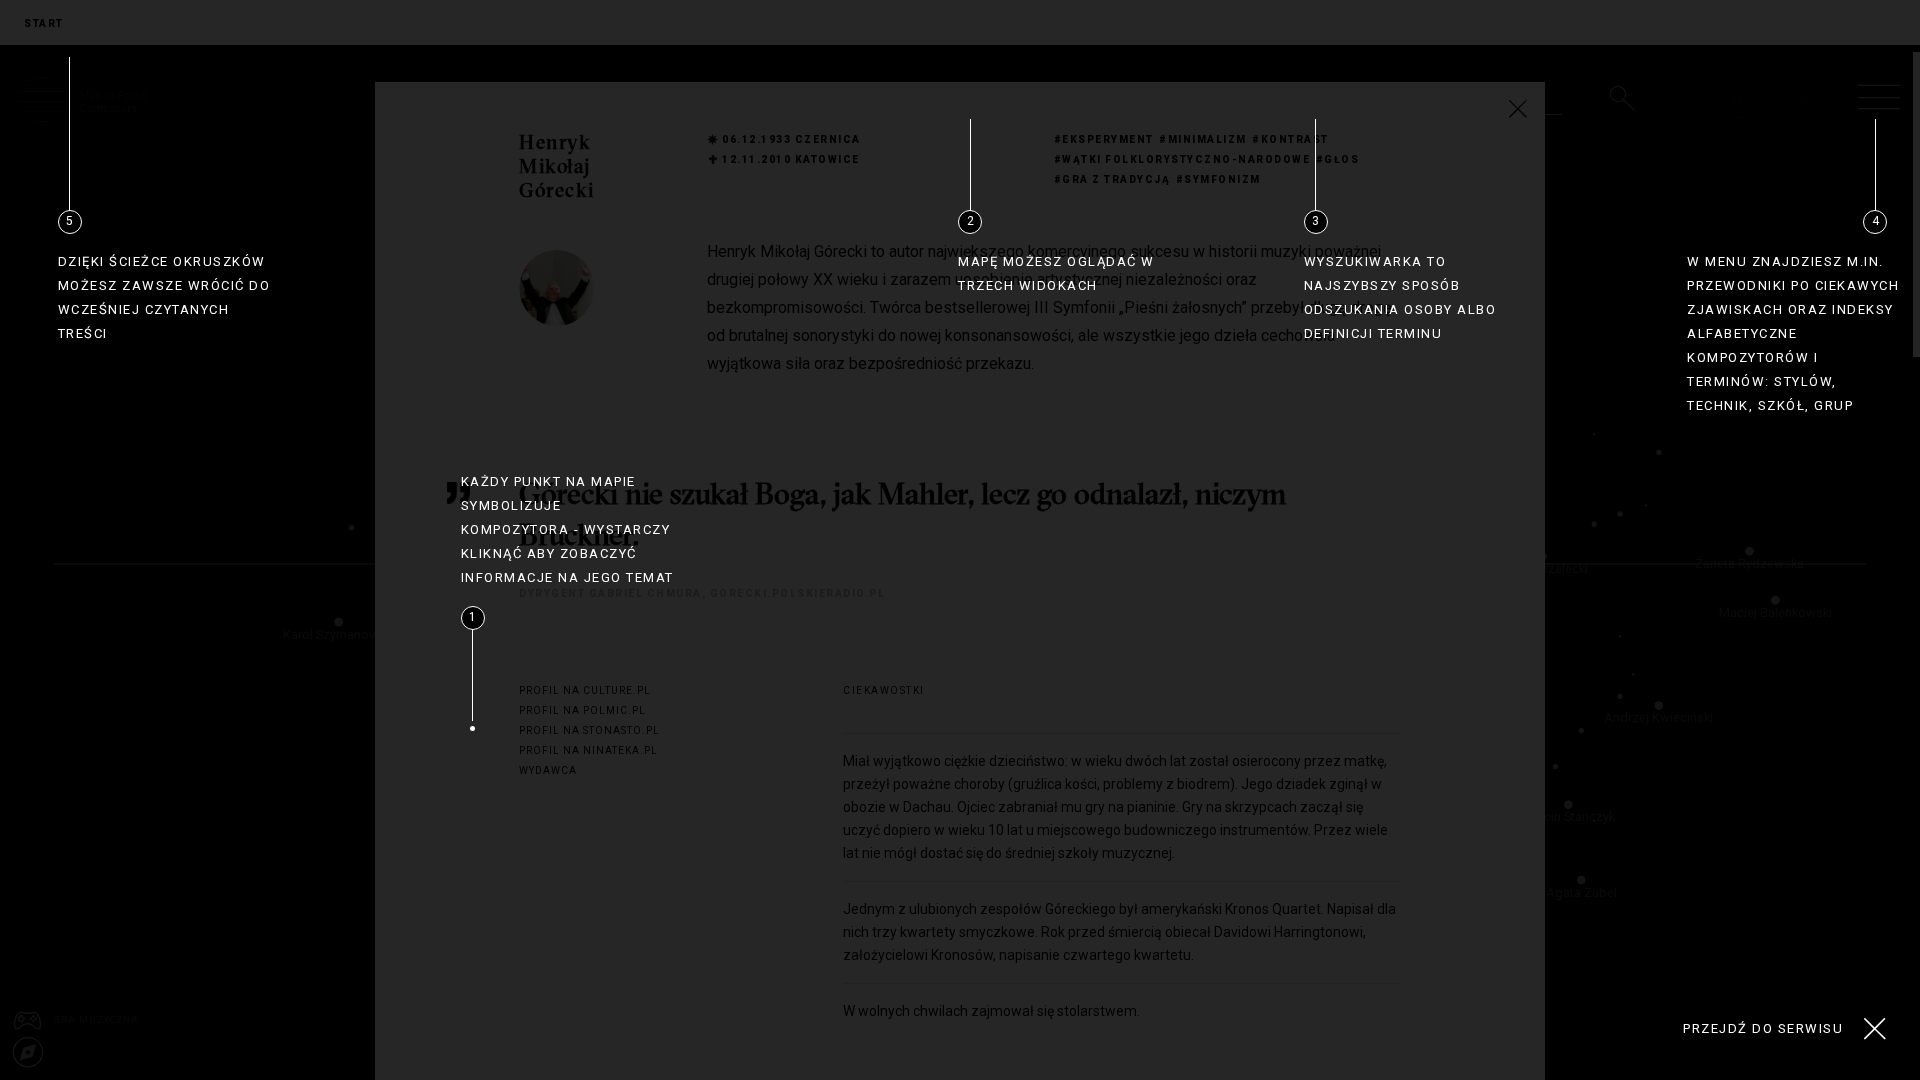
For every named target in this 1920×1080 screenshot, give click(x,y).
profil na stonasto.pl (589, 730)
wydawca (548, 770)
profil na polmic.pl (582, 710)
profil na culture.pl (585, 690)
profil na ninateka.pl (588, 750)
